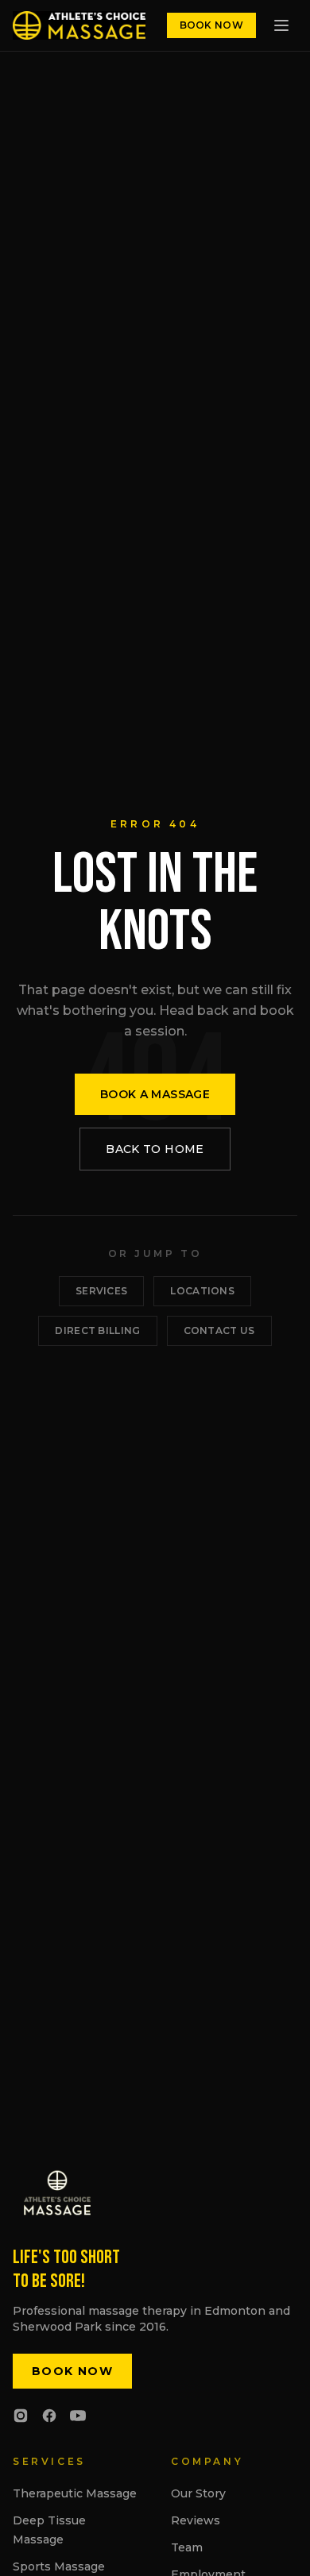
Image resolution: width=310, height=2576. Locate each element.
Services (101, 1291)
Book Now (211, 25)
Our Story (198, 2493)
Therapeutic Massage (75, 2493)
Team (187, 2547)
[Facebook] (49, 2416)
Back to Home (155, 1149)
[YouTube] (78, 2416)
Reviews (196, 2520)
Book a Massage (155, 1094)
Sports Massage (59, 2566)
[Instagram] (21, 2416)
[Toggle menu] (281, 25)
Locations (202, 1291)
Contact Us (219, 1330)
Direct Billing (97, 1330)
